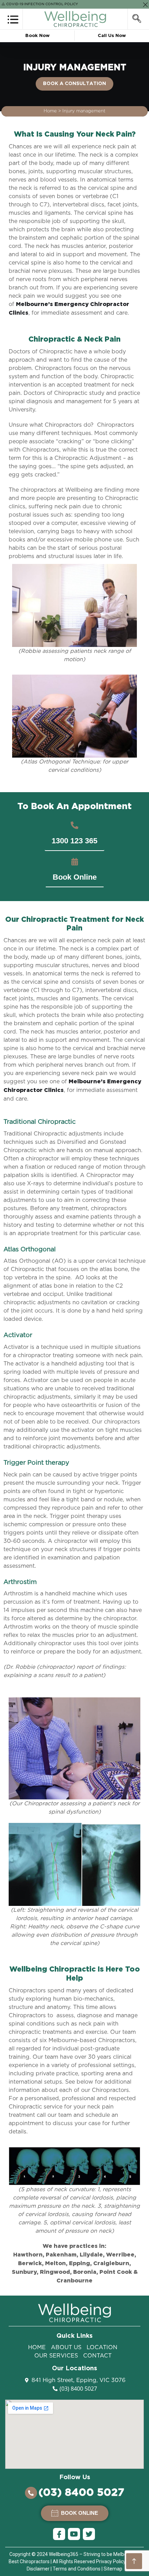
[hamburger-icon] (13, 18)
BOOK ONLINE (79, 2513)
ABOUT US (66, 2347)
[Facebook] (59, 2534)
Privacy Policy (111, 2561)
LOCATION (102, 2347)
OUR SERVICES (56, 2356)
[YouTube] (74, 2534)
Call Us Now (112, 36)
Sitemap (113, 2569)
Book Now (37, 36)
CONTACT (97, 2356)
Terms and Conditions (77, 2569)
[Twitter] (89, 2534)
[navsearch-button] (137, 19)
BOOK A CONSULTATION (74, 84)
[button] (74, 841)
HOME (37, 2347)
